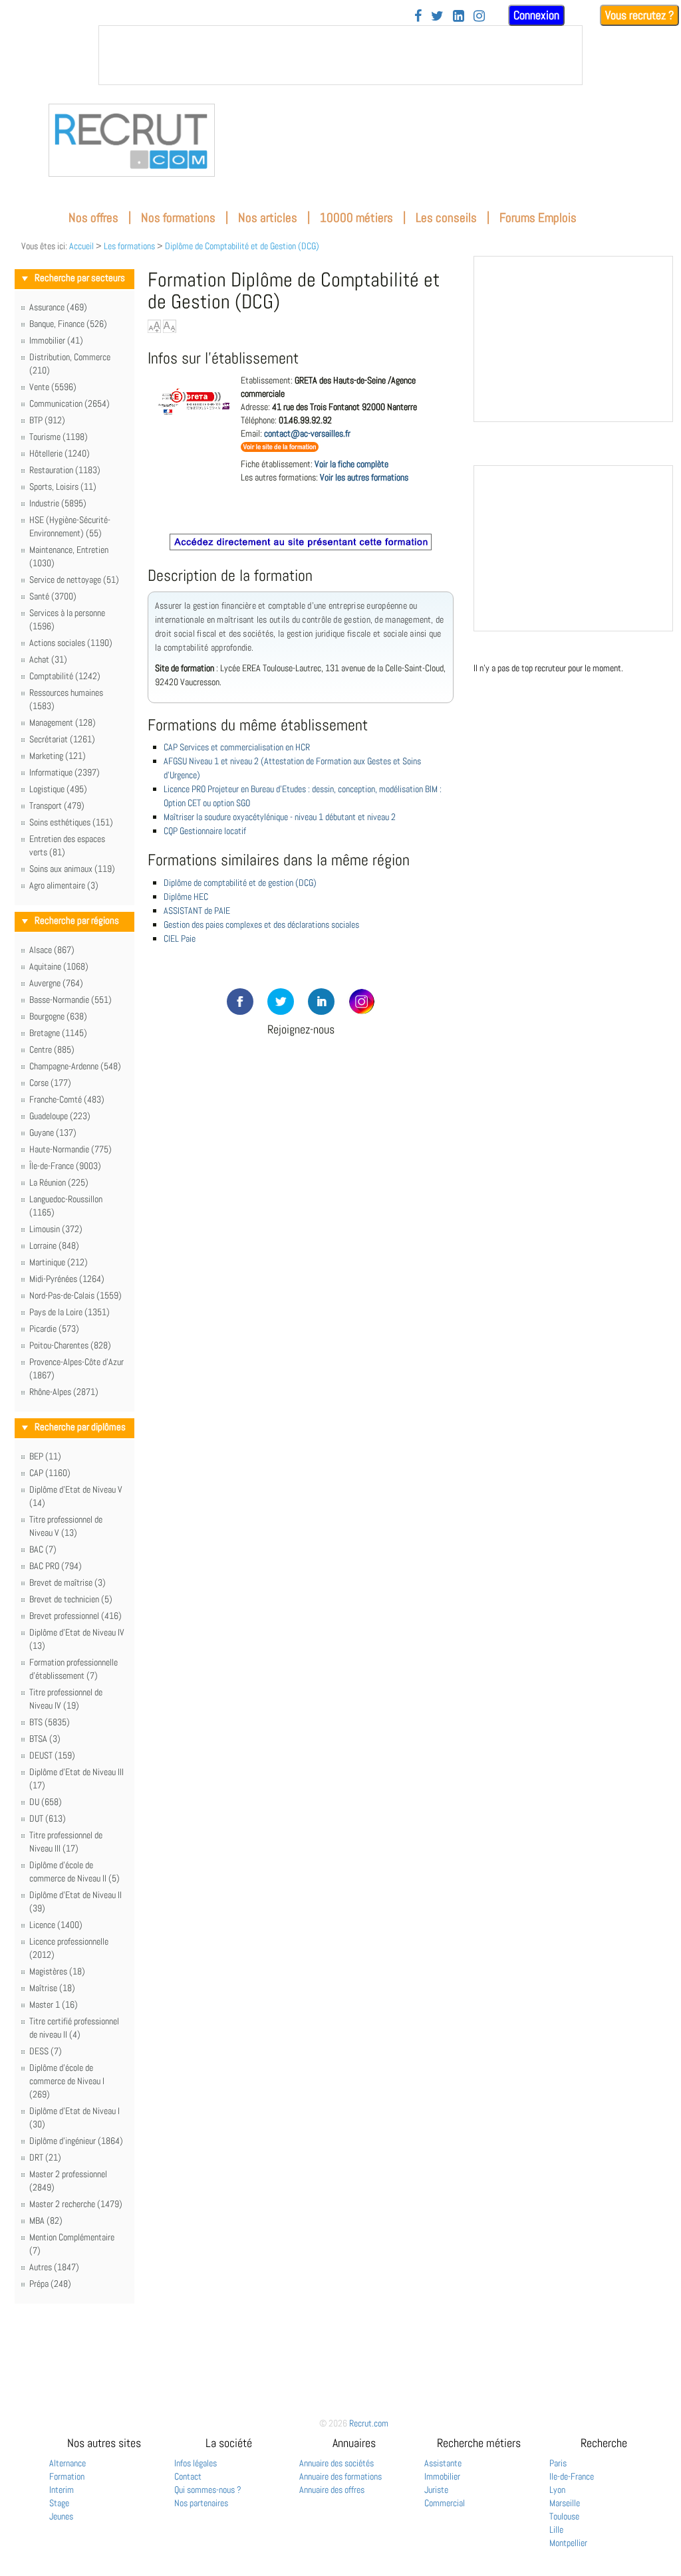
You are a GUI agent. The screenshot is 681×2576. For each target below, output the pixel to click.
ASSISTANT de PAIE (197, 911)
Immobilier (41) (56, 340)
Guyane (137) (53, 1132)
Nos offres (93, 218)
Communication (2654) (69, 403)
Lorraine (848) (54, 1245)
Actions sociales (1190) (71, 643)
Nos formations (178, 218)
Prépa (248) (50, 2284)
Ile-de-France (572, 2476)
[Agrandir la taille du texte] (154, 326)
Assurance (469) (58, 307)
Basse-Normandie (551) (70, 1000)
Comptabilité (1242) (65, 676)
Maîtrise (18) (52, 1988)
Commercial (445, 2503)
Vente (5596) (53, 387)
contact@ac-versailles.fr (307, 433)
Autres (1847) (54, 2267)
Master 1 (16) (54, 2004)
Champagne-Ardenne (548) (75, 1066)
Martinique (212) (59, 1262)
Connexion (536, 15)
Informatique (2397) (65, 772)
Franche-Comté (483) (67, 1099)
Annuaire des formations (340, 2476)
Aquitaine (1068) (59, 966)
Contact (188, 2476)
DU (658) (46, 1802)
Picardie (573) (54, 1329)
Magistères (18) (57, 1971)
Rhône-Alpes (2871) (64, 1392)
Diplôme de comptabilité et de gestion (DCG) (240, 883)
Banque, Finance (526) (68, 324)
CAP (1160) (50, 1473)
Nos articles (268, 218)
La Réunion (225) (59, 1182)
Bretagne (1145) (58, 1033)
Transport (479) (57, 805)
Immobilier (442, 2476)
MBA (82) (46, 2220)
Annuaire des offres (332, 2490)
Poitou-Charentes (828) (70, 1345)
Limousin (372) (56, 1229)
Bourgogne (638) (58, 1016)
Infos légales (196, 2463)
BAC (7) (43, 1549)
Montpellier (568, 2543)
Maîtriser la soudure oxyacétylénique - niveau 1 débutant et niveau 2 (280, 817)
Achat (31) (48, 659)
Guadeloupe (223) (60, 1116)
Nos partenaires (201, 2503)
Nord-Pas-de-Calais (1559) (75, 1295)
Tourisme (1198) (59, 437)
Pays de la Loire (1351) (69, 1312)
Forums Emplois (538, 218)
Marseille (565, 2503)
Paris (558, 2463)
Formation (67, 2476)
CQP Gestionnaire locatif (205, 831)
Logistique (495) (58, 789)
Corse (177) (50, 1083)
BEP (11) (45, 1456)
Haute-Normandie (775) (70, 1149)
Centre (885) (52, 1049)
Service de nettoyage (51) (74, 580)
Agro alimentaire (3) (64, 885)
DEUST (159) (52, 1755)
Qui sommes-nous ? (208, 2490)
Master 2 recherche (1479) (76, 2204)
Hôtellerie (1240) (60, 453)
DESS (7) (46, 2051)
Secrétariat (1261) (62, 739)
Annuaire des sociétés (337, 2463)
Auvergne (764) (56, 983)
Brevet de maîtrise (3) (68, 1582)
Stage (59, 2503)
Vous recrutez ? (639, 15)
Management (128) (63, 722)
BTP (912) (47, 420)
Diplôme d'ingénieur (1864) (76, 2141)
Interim (62, 2490)
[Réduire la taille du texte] (170, 326)
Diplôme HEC (186, 897)
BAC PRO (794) (56, 1566)
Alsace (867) (52, 950)
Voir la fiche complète (351, 464)
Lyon (557, 2490)
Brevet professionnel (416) (75, 1616)
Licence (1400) (56, 1925)
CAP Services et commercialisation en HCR (237, 747)
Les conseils (446, 218)
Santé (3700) (53, 596)
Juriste (436, 2490)
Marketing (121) (58, 756)
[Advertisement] (301, 1116)
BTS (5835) (50, 1722)
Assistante (443, 2463)
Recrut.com (369, 2423)
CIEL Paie (180, 938)
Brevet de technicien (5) (71, 1599)
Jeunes (61, 2516)
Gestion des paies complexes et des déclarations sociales (261, 924)
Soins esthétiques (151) (71, 822)
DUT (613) (48, 1818)
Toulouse (564, 2516)
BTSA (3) (45, 1739)
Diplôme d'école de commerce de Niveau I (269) (67, 2081)
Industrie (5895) (58, 503)
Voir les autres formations (364, 477)
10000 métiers (356, 218)
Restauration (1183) (65, 470)
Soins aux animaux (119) (72, 869)
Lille (556, 2529)
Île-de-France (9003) (65, 1166)
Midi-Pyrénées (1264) (67, 1279)
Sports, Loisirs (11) (63, 486)
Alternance (68, 2463)
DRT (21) (45, 2157)
